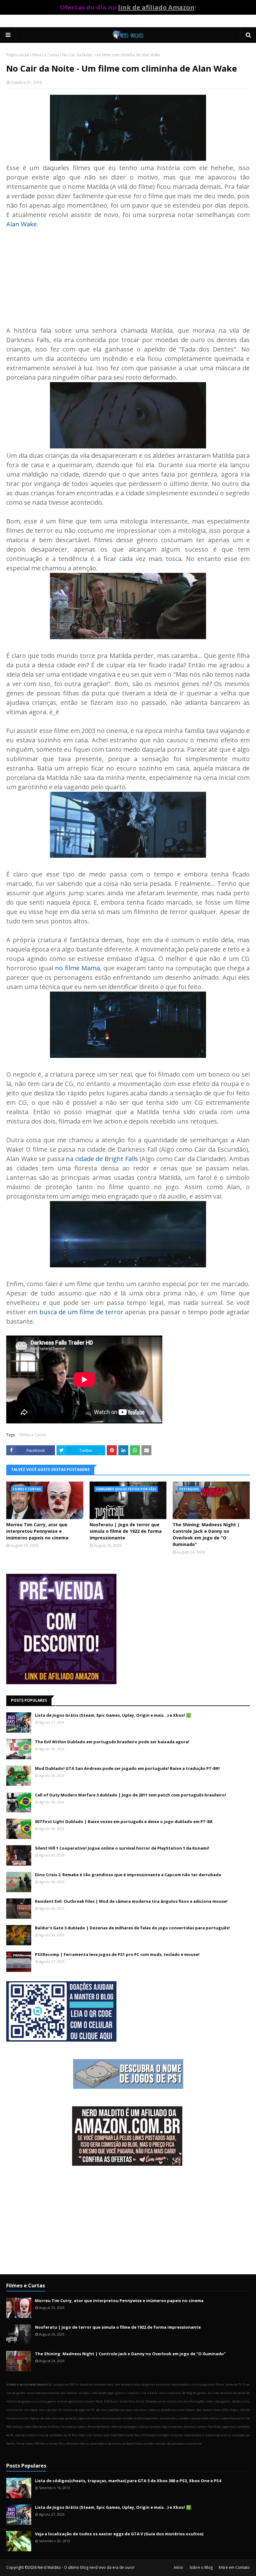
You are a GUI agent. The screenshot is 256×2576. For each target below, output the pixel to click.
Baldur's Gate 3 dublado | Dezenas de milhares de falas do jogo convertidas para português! (132, 1928)
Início (179, 2567)
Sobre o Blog (201, 2567)
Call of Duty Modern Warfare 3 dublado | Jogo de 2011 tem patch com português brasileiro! (130, 1795)
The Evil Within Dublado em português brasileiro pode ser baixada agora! (112, 1742)
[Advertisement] (128, 273)
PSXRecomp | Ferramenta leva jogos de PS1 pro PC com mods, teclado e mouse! (117, 1954)
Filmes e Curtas (46, 55)
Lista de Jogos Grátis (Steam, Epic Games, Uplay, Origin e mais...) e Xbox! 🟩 (113, 1715)
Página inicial (18, 55)
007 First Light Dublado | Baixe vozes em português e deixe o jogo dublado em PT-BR (124, 1821)
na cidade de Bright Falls (102, 1159)
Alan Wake (22, 224)
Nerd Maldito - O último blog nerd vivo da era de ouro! (86, 2567)
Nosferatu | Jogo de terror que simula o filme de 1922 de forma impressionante (126, 1531)
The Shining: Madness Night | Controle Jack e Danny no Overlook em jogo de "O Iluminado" (206, 1534)
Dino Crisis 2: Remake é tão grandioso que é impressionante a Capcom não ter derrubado (128, 1875)
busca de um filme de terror (81, 1312)
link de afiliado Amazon (156, 7)
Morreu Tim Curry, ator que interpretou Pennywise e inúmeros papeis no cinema (37, 1531)
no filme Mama (77, 968)
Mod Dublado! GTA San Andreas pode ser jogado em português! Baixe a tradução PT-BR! (127, 1768)
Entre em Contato (234, 2567)
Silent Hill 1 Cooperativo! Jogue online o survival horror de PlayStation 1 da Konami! (122, 1848)
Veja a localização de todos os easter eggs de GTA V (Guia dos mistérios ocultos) (119, 2534)
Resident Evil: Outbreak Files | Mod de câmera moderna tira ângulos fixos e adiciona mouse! (131, 1901)
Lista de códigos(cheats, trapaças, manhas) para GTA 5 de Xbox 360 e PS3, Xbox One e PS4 (128, 2481)
